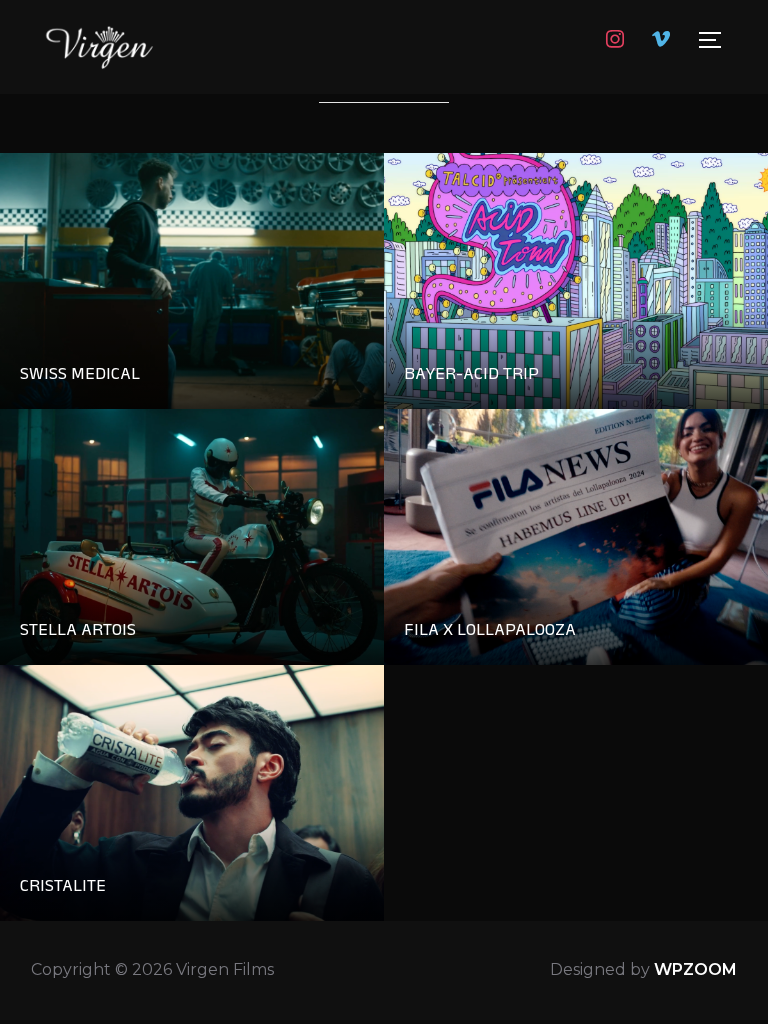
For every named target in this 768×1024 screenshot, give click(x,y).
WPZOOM (695, 969)
